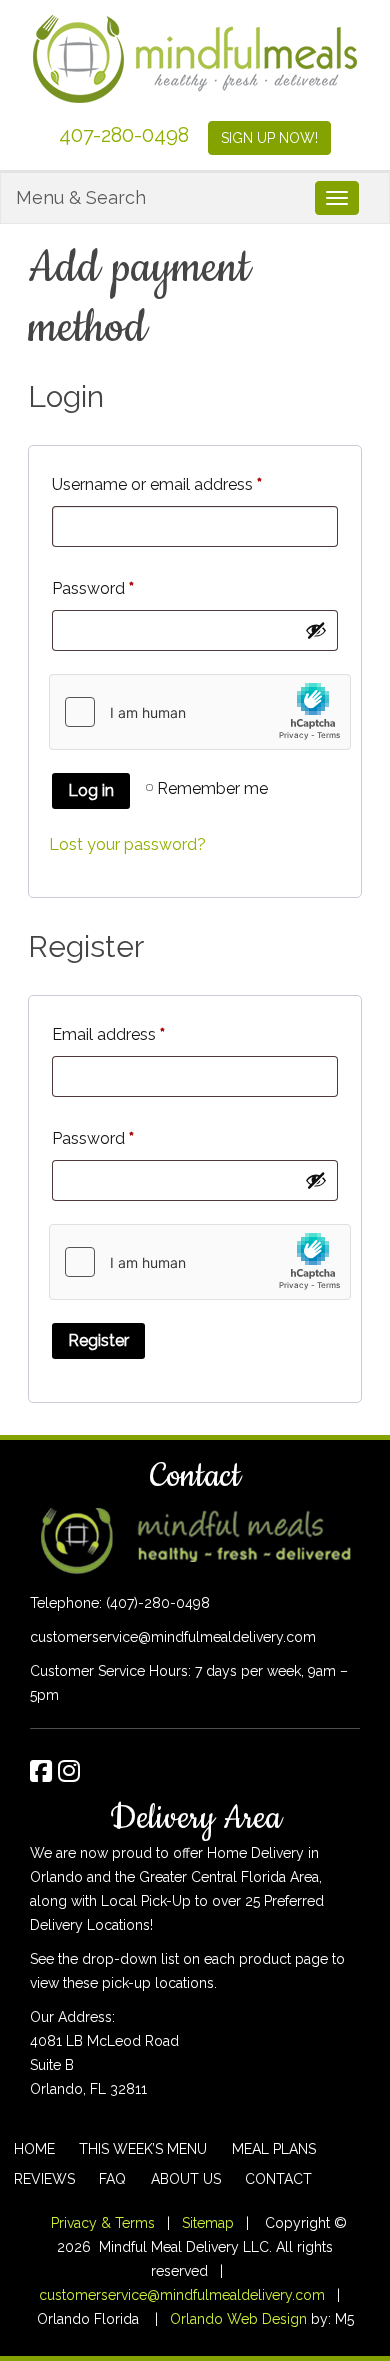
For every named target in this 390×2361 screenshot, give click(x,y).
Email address (108, 1034)
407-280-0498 (124, 135)
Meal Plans (274, 2149)
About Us (186, 2179)
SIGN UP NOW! (269, 138)
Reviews (44, 2179)
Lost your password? (127, 844)
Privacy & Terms (103, 2223)
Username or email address (157, 484)
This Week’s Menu (143, 2149)
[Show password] (316, 630)
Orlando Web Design (238, 2319)
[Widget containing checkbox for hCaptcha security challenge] (200, 712)
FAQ (112, 2179)
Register (98, 1340)
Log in (91, 790)
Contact (278, 2179)
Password (93, 588)
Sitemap (208, 2223)
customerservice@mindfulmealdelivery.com (173, 1637)
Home (34, 2149)
